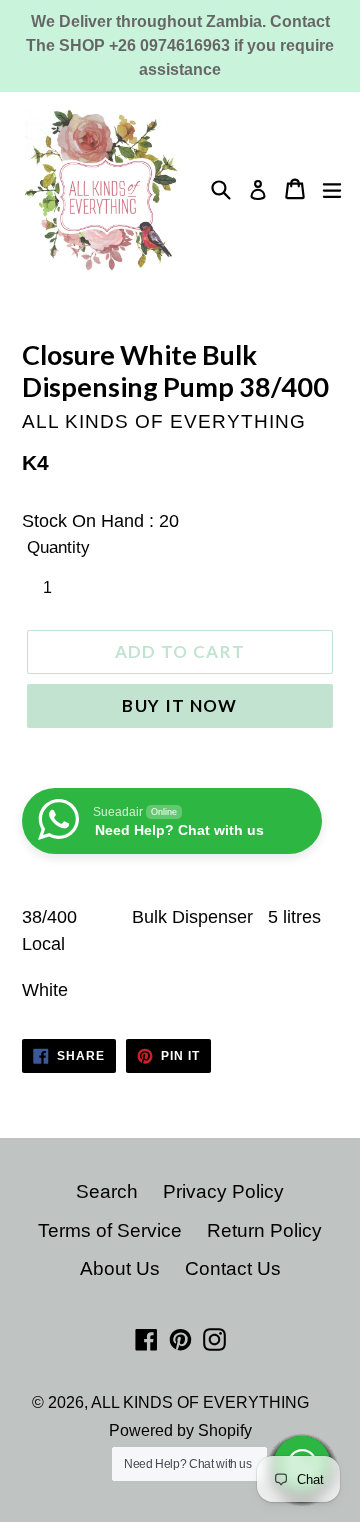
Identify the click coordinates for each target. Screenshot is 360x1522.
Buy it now (180, 705)
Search (107, 1191)
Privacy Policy (223, 1191)
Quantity (58, 547)
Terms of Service (110, 1230)
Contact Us (233, 1268)
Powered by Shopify (180, 1430)
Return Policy (264, 1230)
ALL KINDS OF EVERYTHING (200, 1402)
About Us (120, 1268)
